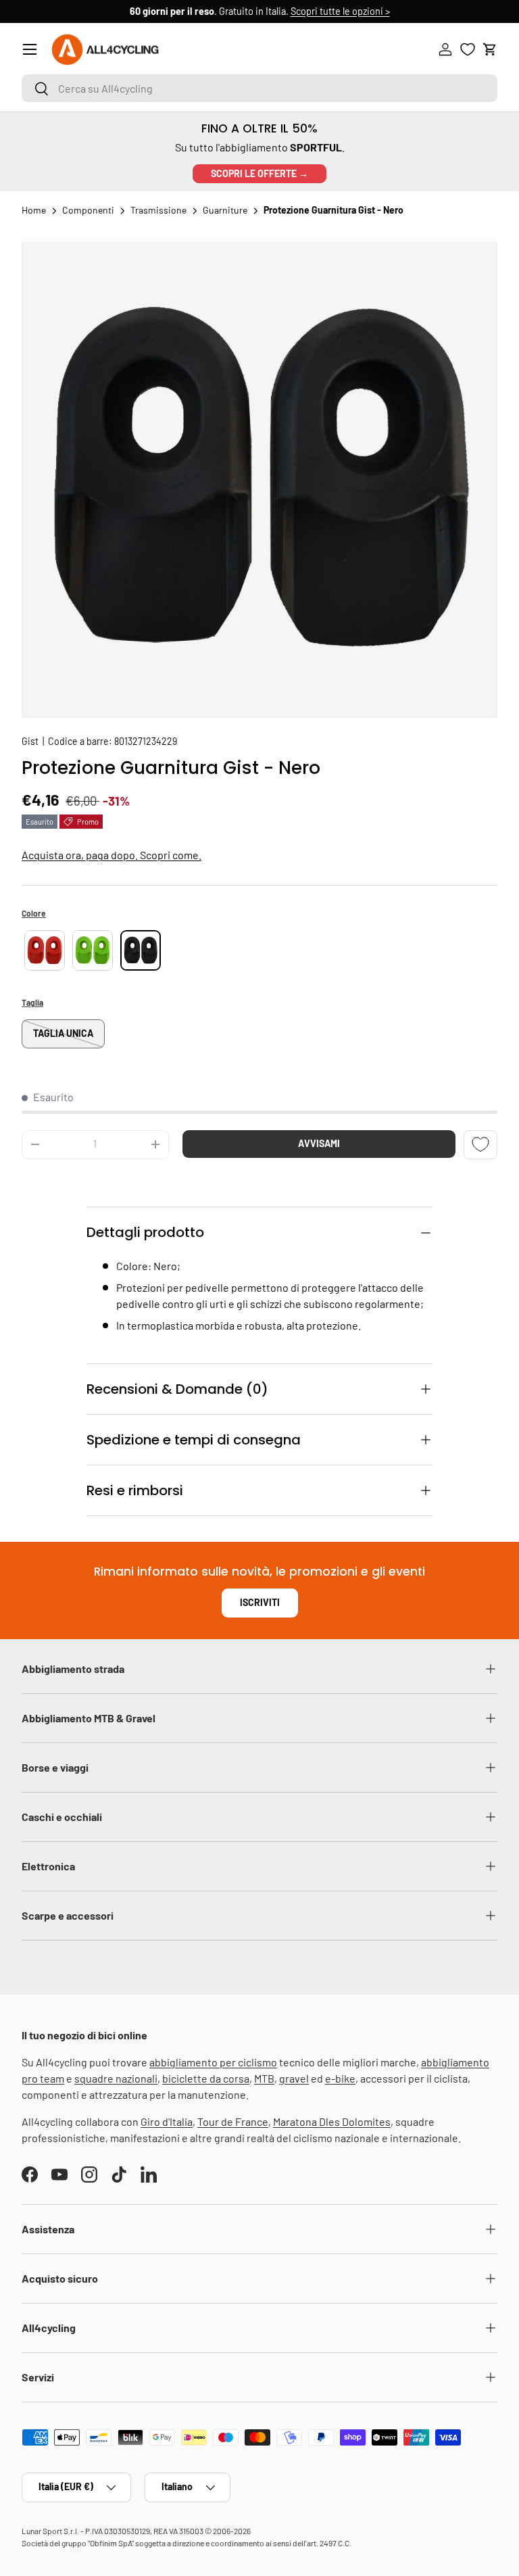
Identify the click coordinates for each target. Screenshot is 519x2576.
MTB (264, 2078)
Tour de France (233, 2121)
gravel (294, 2078)
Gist (30, 741)
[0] (468, 49)
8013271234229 (146, 741)
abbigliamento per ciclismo (213, 2062)
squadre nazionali (116, 2078)
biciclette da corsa (206, 2078)
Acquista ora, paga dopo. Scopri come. (112, 855)
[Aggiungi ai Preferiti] (480, 1145)
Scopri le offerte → (259, 173)
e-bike (340, 2078)
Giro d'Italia (167, 2121)
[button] (490, 49)
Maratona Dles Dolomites (332, 2121)
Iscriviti (260, 1602)
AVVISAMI (319, 1143)
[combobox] (259, 88)
